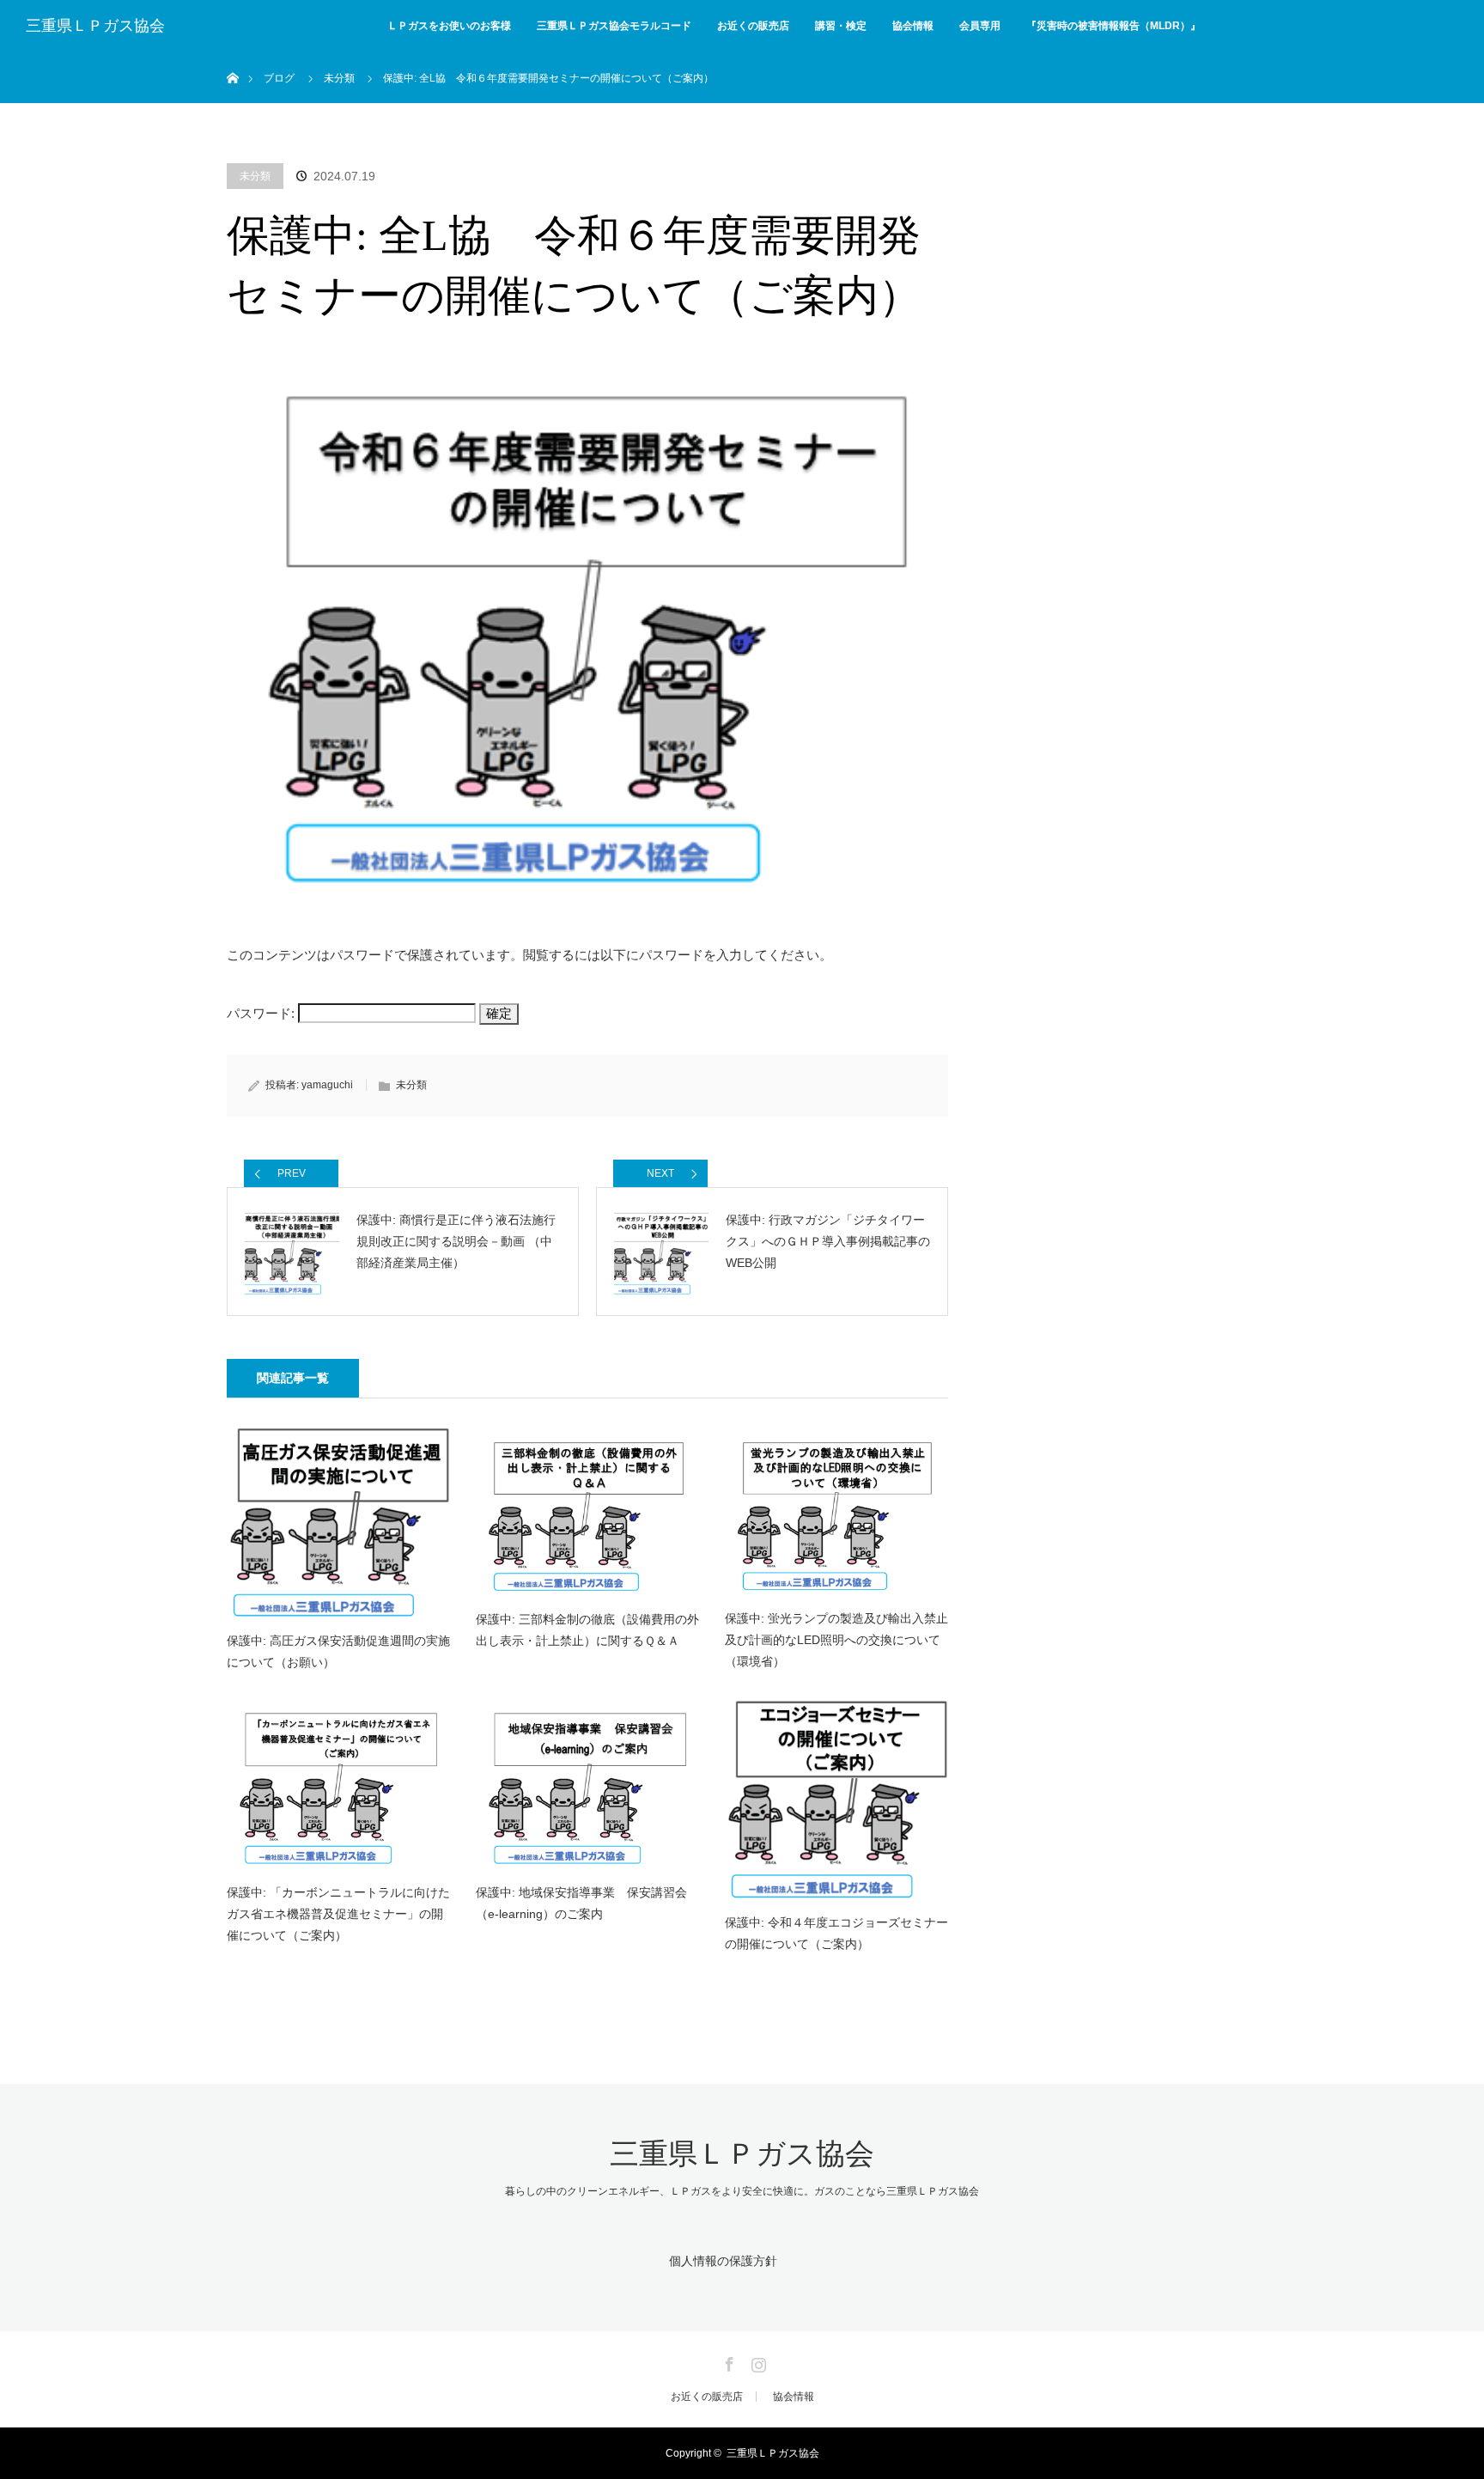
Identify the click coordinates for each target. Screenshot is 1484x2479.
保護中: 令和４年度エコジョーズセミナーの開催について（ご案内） (836, 1933)
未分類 (255, 176)
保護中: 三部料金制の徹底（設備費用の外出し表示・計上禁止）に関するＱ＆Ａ (587, 1630)
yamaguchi (327, 1085)
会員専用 (980, 26)
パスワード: (262, 1013)
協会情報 (913, 26)
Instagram (757, 2361)
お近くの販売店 (753, 26)
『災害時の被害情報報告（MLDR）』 (1113, 26)
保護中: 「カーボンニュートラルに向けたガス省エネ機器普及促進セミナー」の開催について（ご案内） (338, 1914)
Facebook (727, 2361)
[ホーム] (232, 58)
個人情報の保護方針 (723, 2261)
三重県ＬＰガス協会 (95, 26)
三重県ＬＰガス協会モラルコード (614, 26)
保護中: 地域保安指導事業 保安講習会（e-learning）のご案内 (581, 1903)
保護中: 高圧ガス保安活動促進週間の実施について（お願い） (338, 1651)
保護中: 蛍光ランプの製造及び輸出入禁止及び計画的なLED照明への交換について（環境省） (836, 1640)
